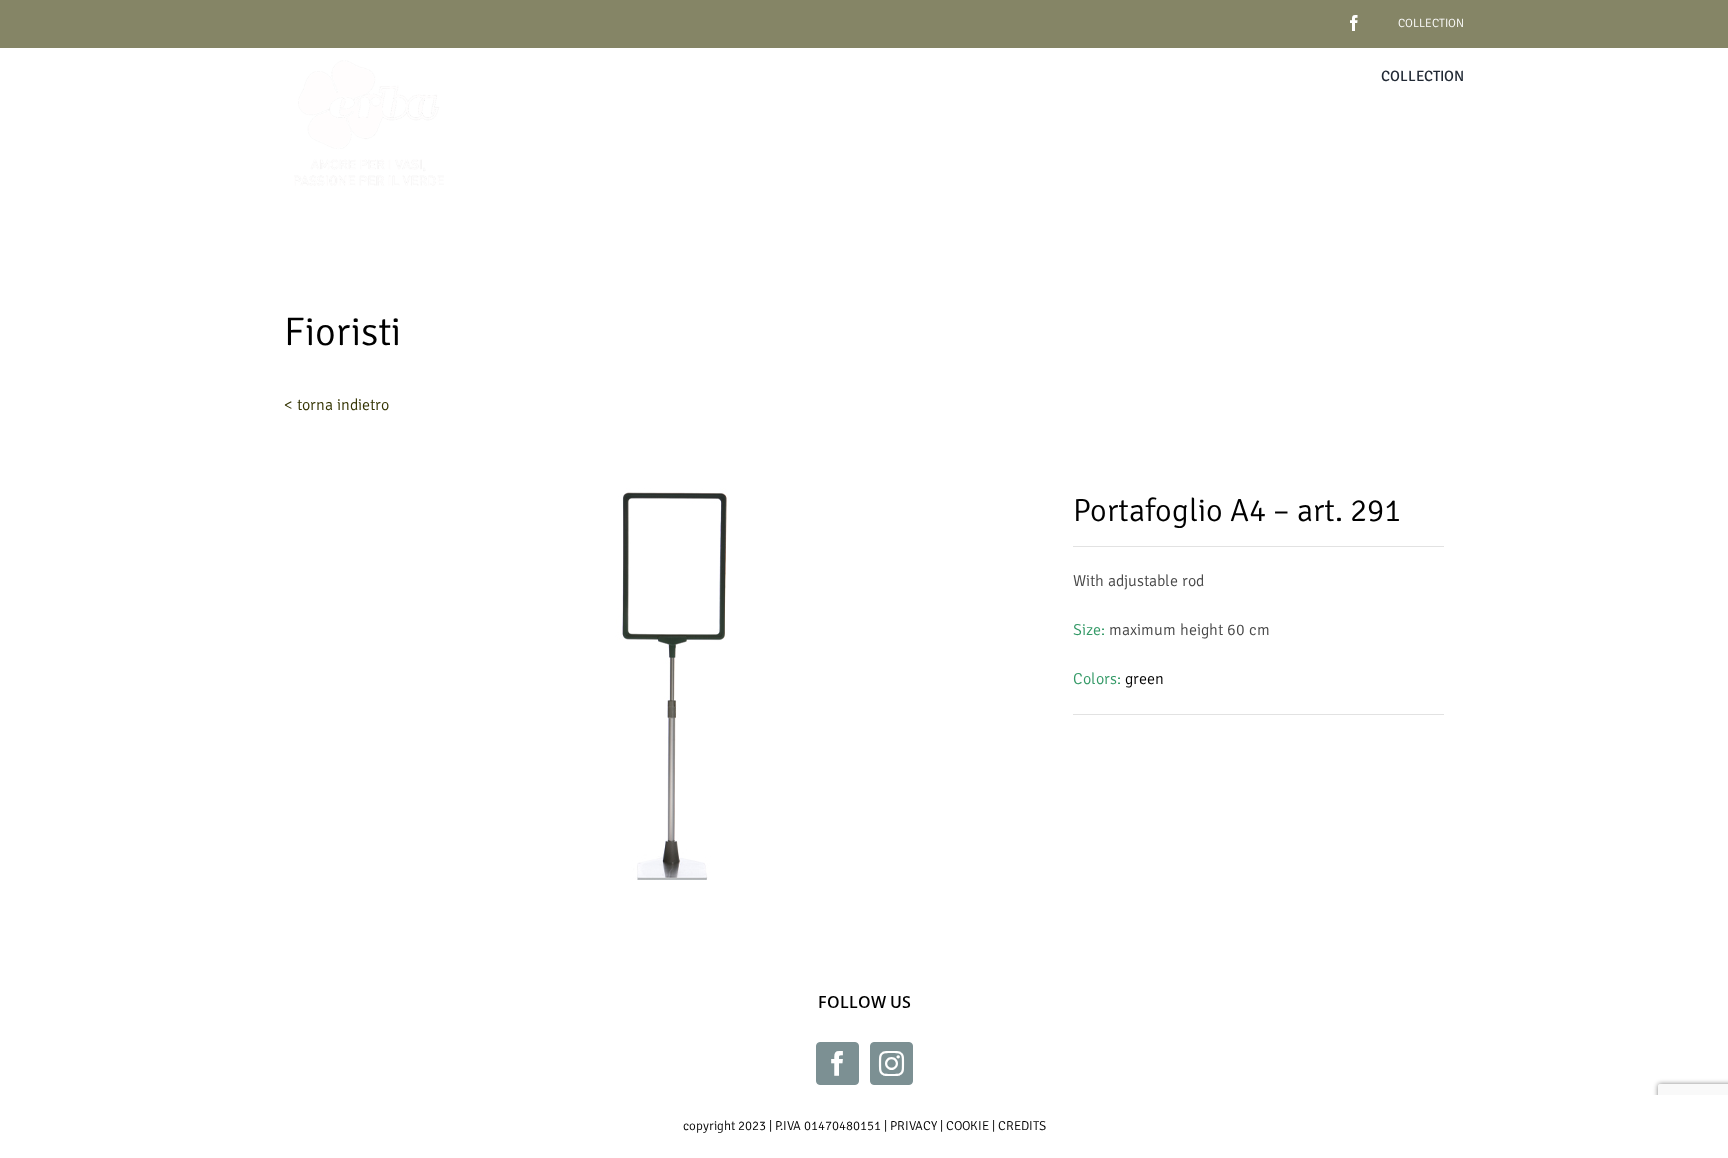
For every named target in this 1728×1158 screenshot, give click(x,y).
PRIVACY (913, 1126)
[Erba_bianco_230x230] (369, 56)
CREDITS (1022, 1126)
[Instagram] (891, 1063)
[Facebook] (837, 1063)
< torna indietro (336, 405)
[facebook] (1323, 15)
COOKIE (967, 1126)
